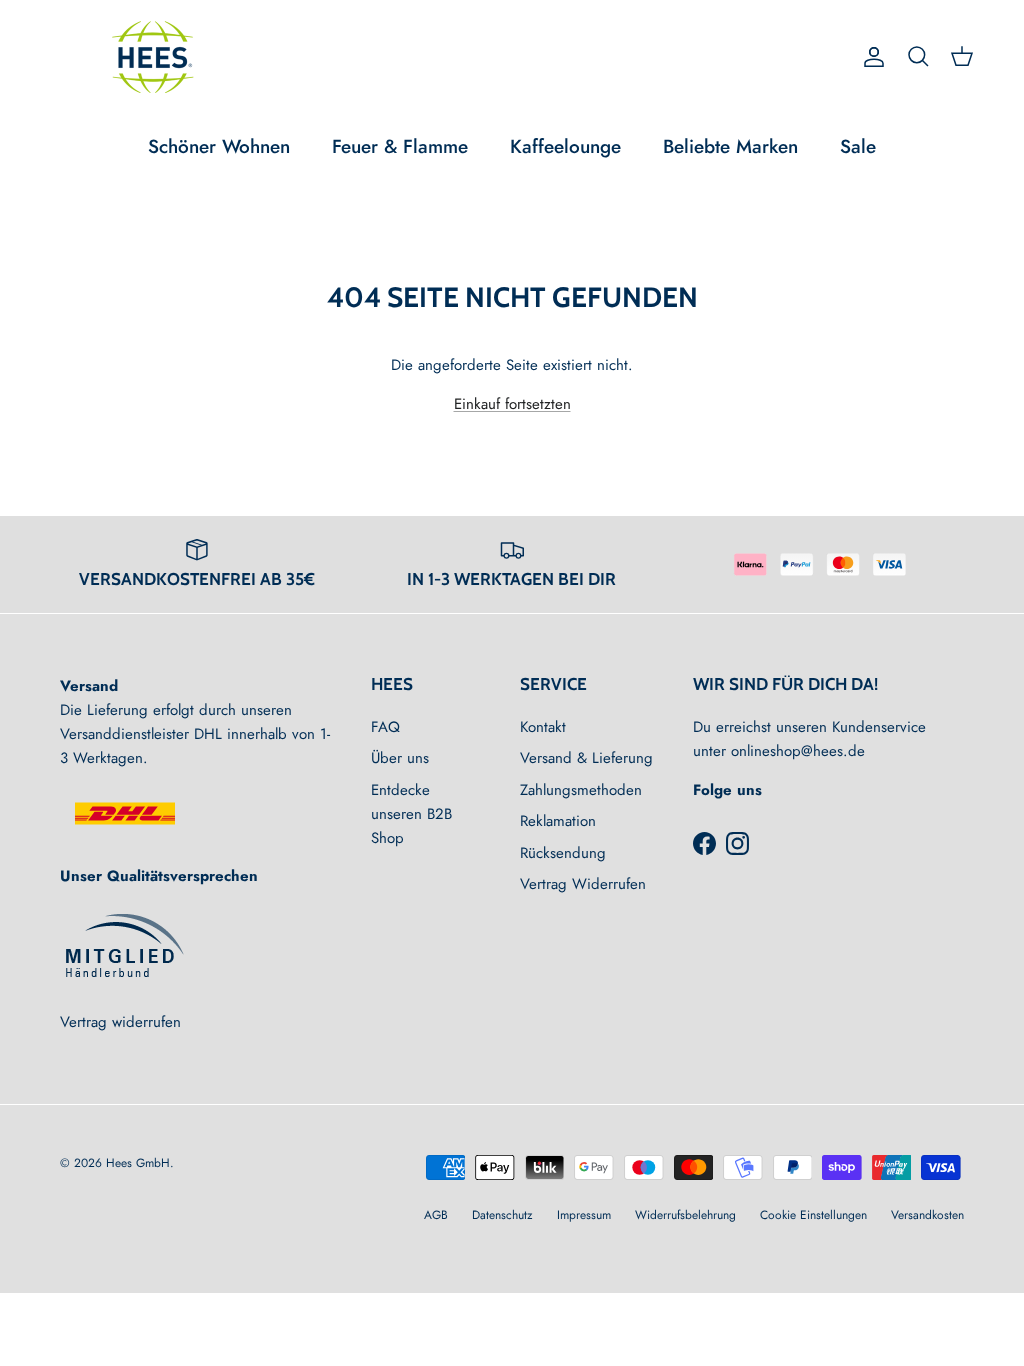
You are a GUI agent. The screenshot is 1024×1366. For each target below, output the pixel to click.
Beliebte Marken (730, 146)
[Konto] (870, 57)
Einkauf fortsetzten (512, 404)
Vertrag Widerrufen (583, 884)
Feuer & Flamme (400, 146)
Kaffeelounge (565, 146)
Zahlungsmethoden (581, 790)
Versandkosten (927, 1215)
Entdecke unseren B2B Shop (411, 814)
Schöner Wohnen (219, 146)
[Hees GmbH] (157, 57)
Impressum (584, 1215)
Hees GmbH (138, 1163)
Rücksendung (563, 853)
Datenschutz (502, 1215)
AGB (436, 1215)
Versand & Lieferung (586, 758)
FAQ (385, 727)
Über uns (400, 758)
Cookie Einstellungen (813, 1215)
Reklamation (558, 821)
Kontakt (543, 727)
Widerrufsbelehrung (685, 1215)
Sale (858, 146)
